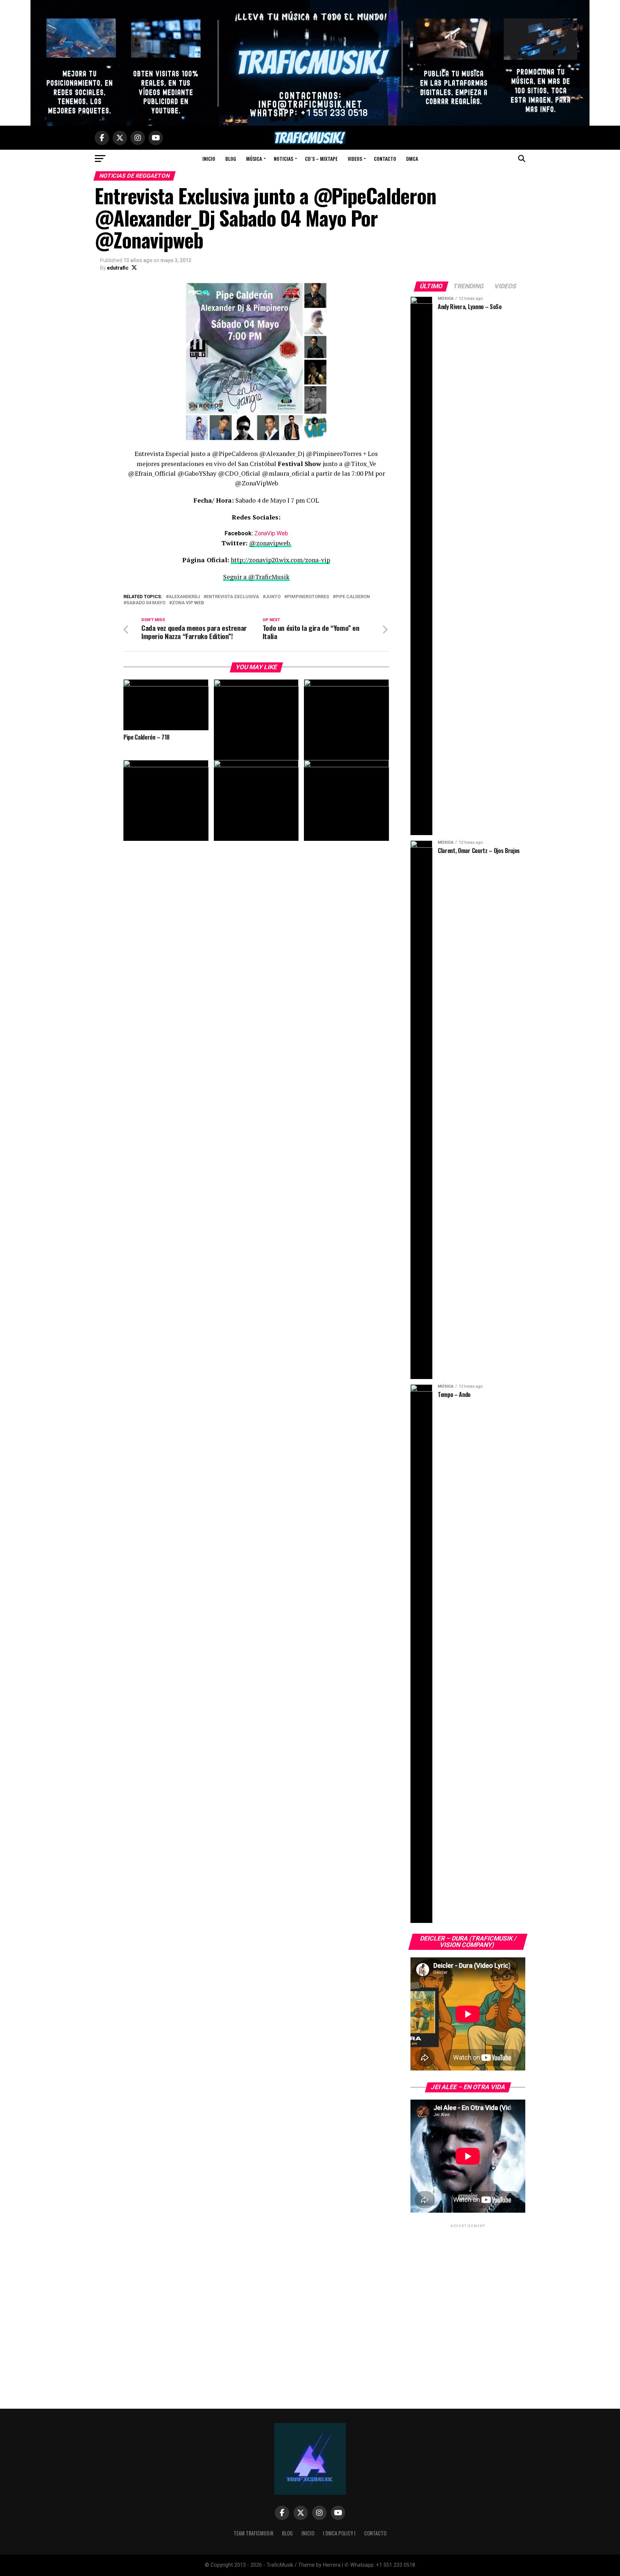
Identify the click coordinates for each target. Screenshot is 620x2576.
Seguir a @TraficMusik (256, 577)
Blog (231, 159)
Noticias (283, 159)
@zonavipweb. (270, 543)
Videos (355, 159)
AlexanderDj (184, 597)
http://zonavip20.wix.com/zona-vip (280, 560)
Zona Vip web (188, 603)
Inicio (209, 159)
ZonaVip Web (271, 533)
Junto (273, 597)
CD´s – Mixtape (321, 159)
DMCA (412, 159)
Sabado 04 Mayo (146, 603)
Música (254, 159)
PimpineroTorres (308, 597)
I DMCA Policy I (339, 2533)
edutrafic (118, 268)
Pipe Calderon (353, 597)
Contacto (385, 159)
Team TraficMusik (253, 2533)
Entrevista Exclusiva (233, 597)
